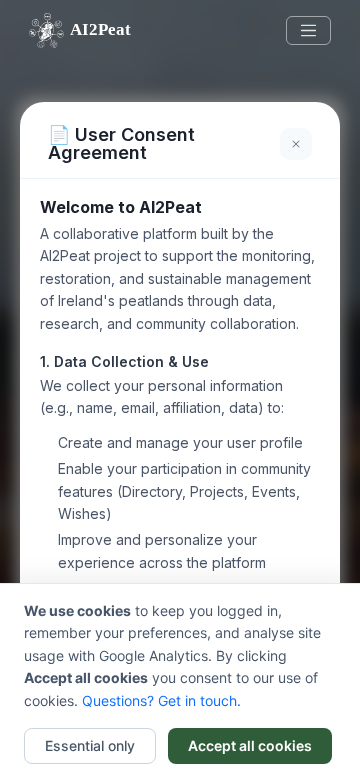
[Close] (296, 144)
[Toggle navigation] (309, 31)
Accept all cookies (250, 745)
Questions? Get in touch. (161, 700)
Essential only (90, 745)
